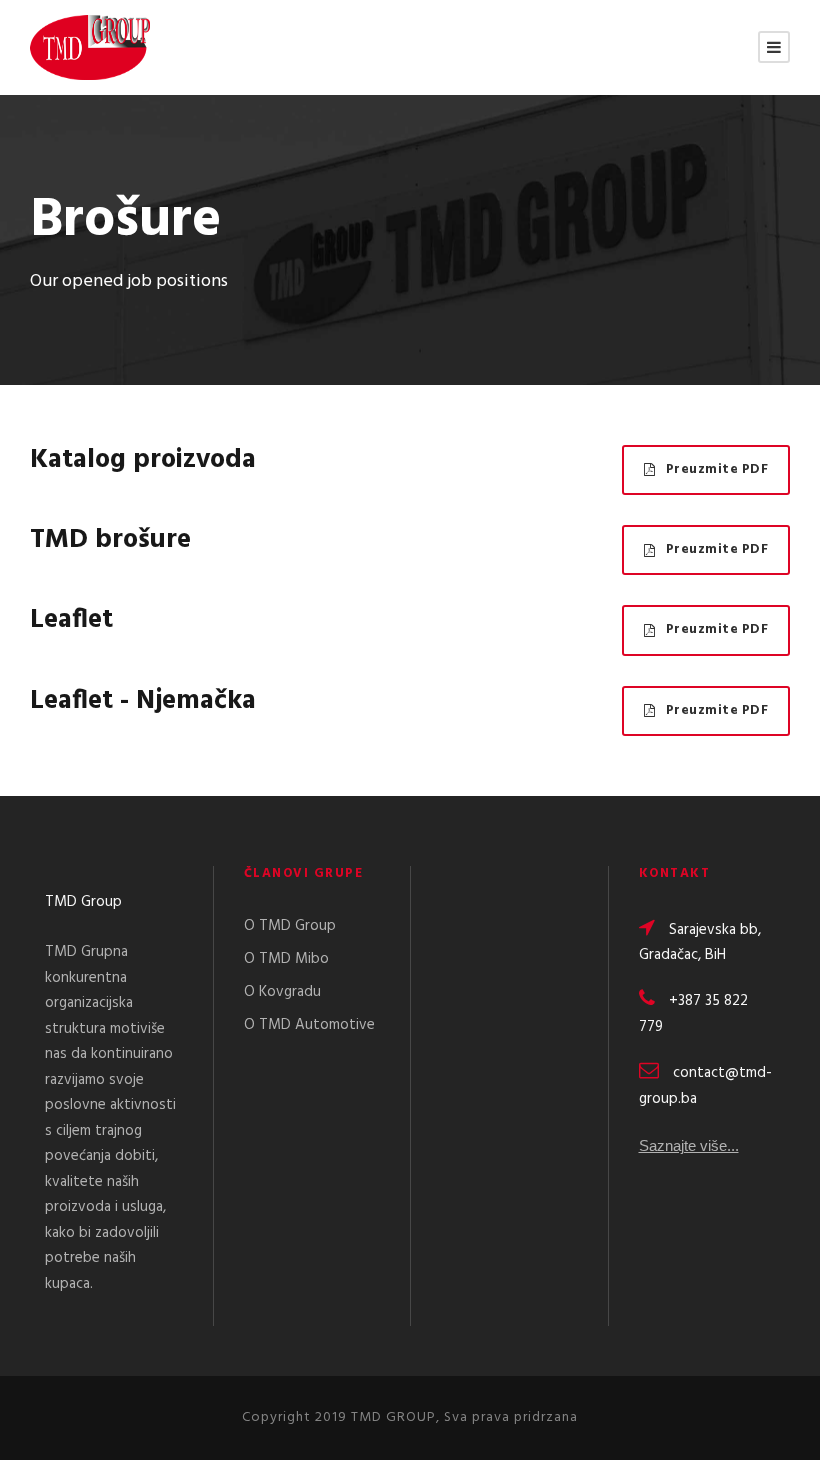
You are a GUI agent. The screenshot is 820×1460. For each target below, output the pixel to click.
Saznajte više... (689, 1145)
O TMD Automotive (309, 1025)
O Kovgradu (282, 992)
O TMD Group (290, 926)
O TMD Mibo (286, 959)
